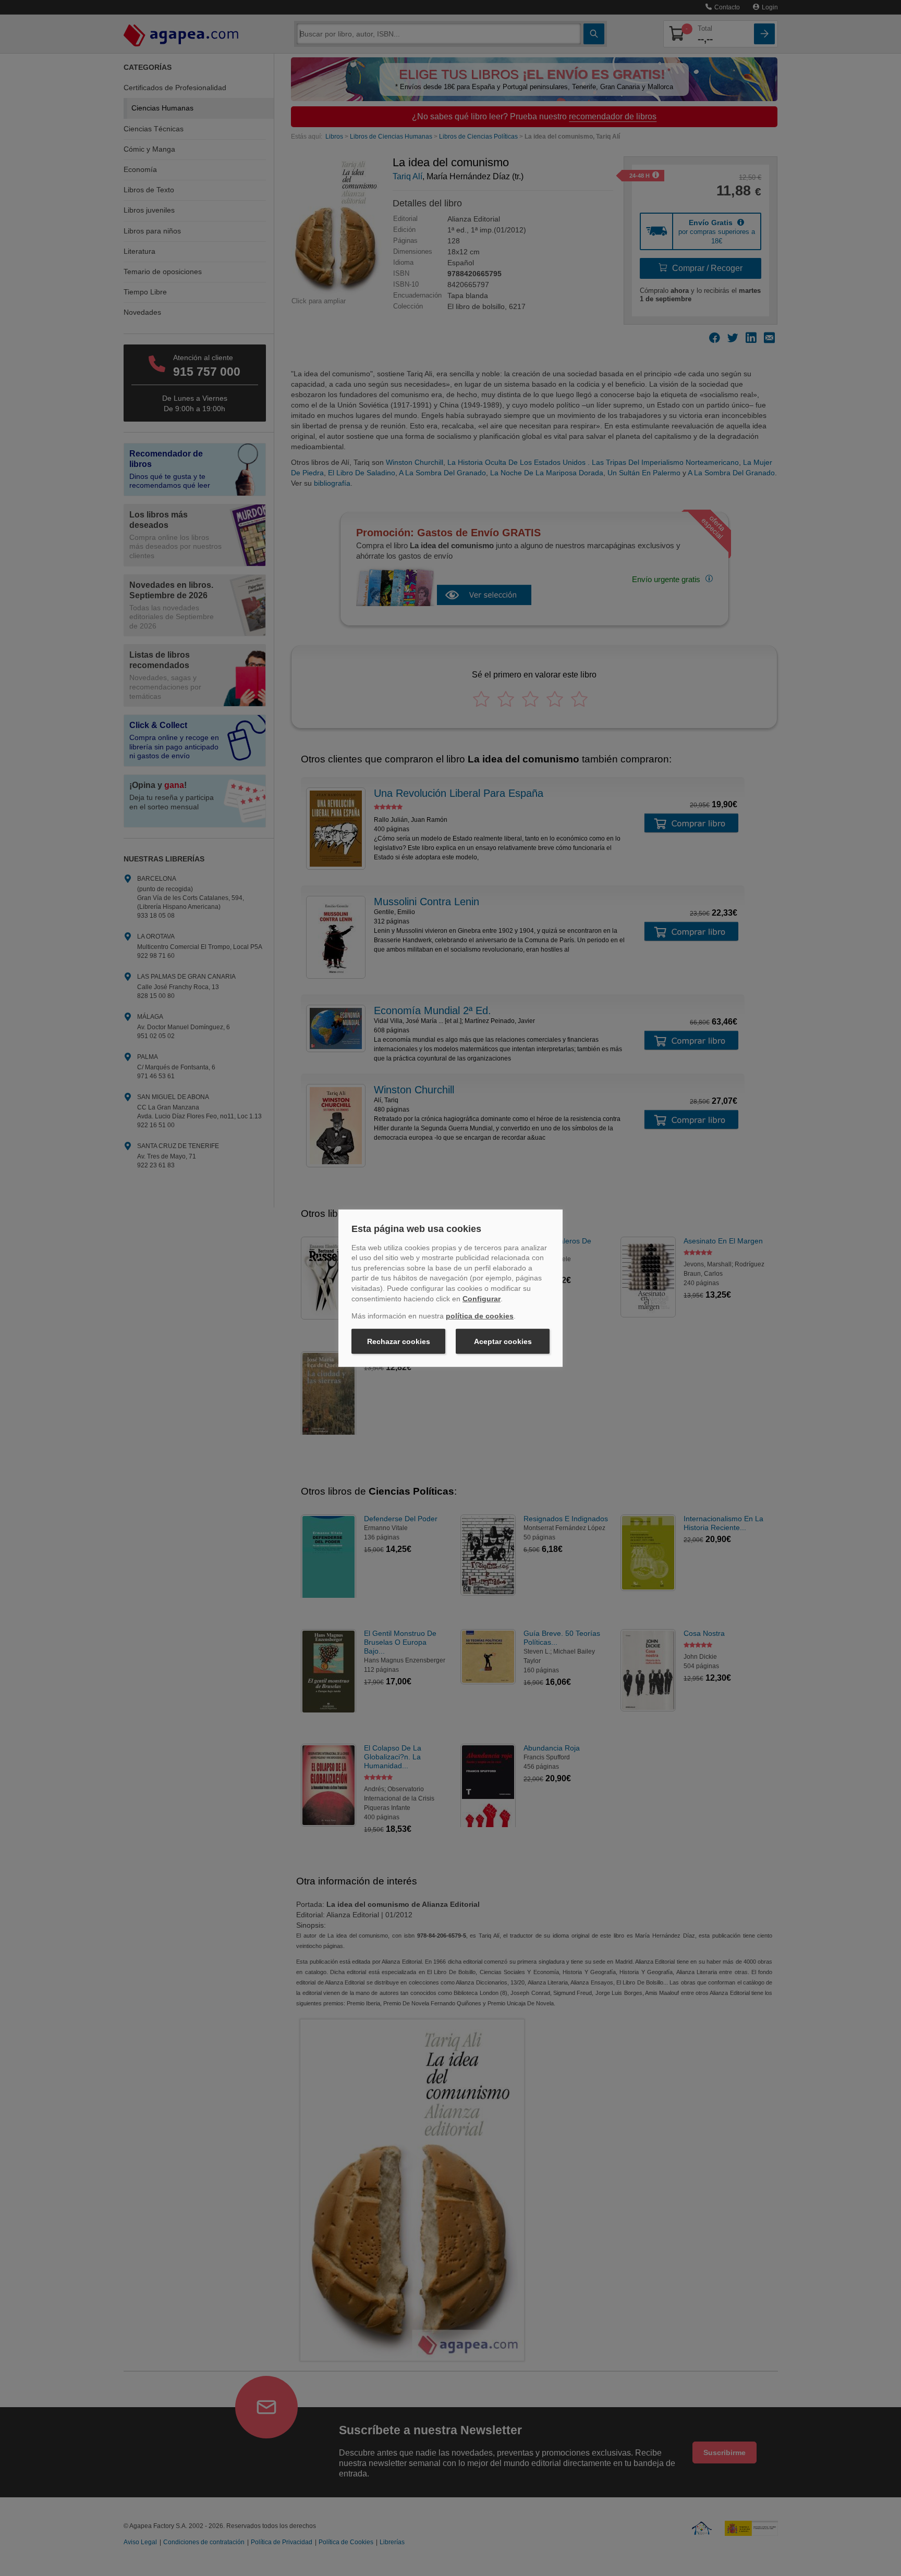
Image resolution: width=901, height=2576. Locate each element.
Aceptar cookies (503, 1341)
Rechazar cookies (399, 1341)
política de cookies (480, 1316)
